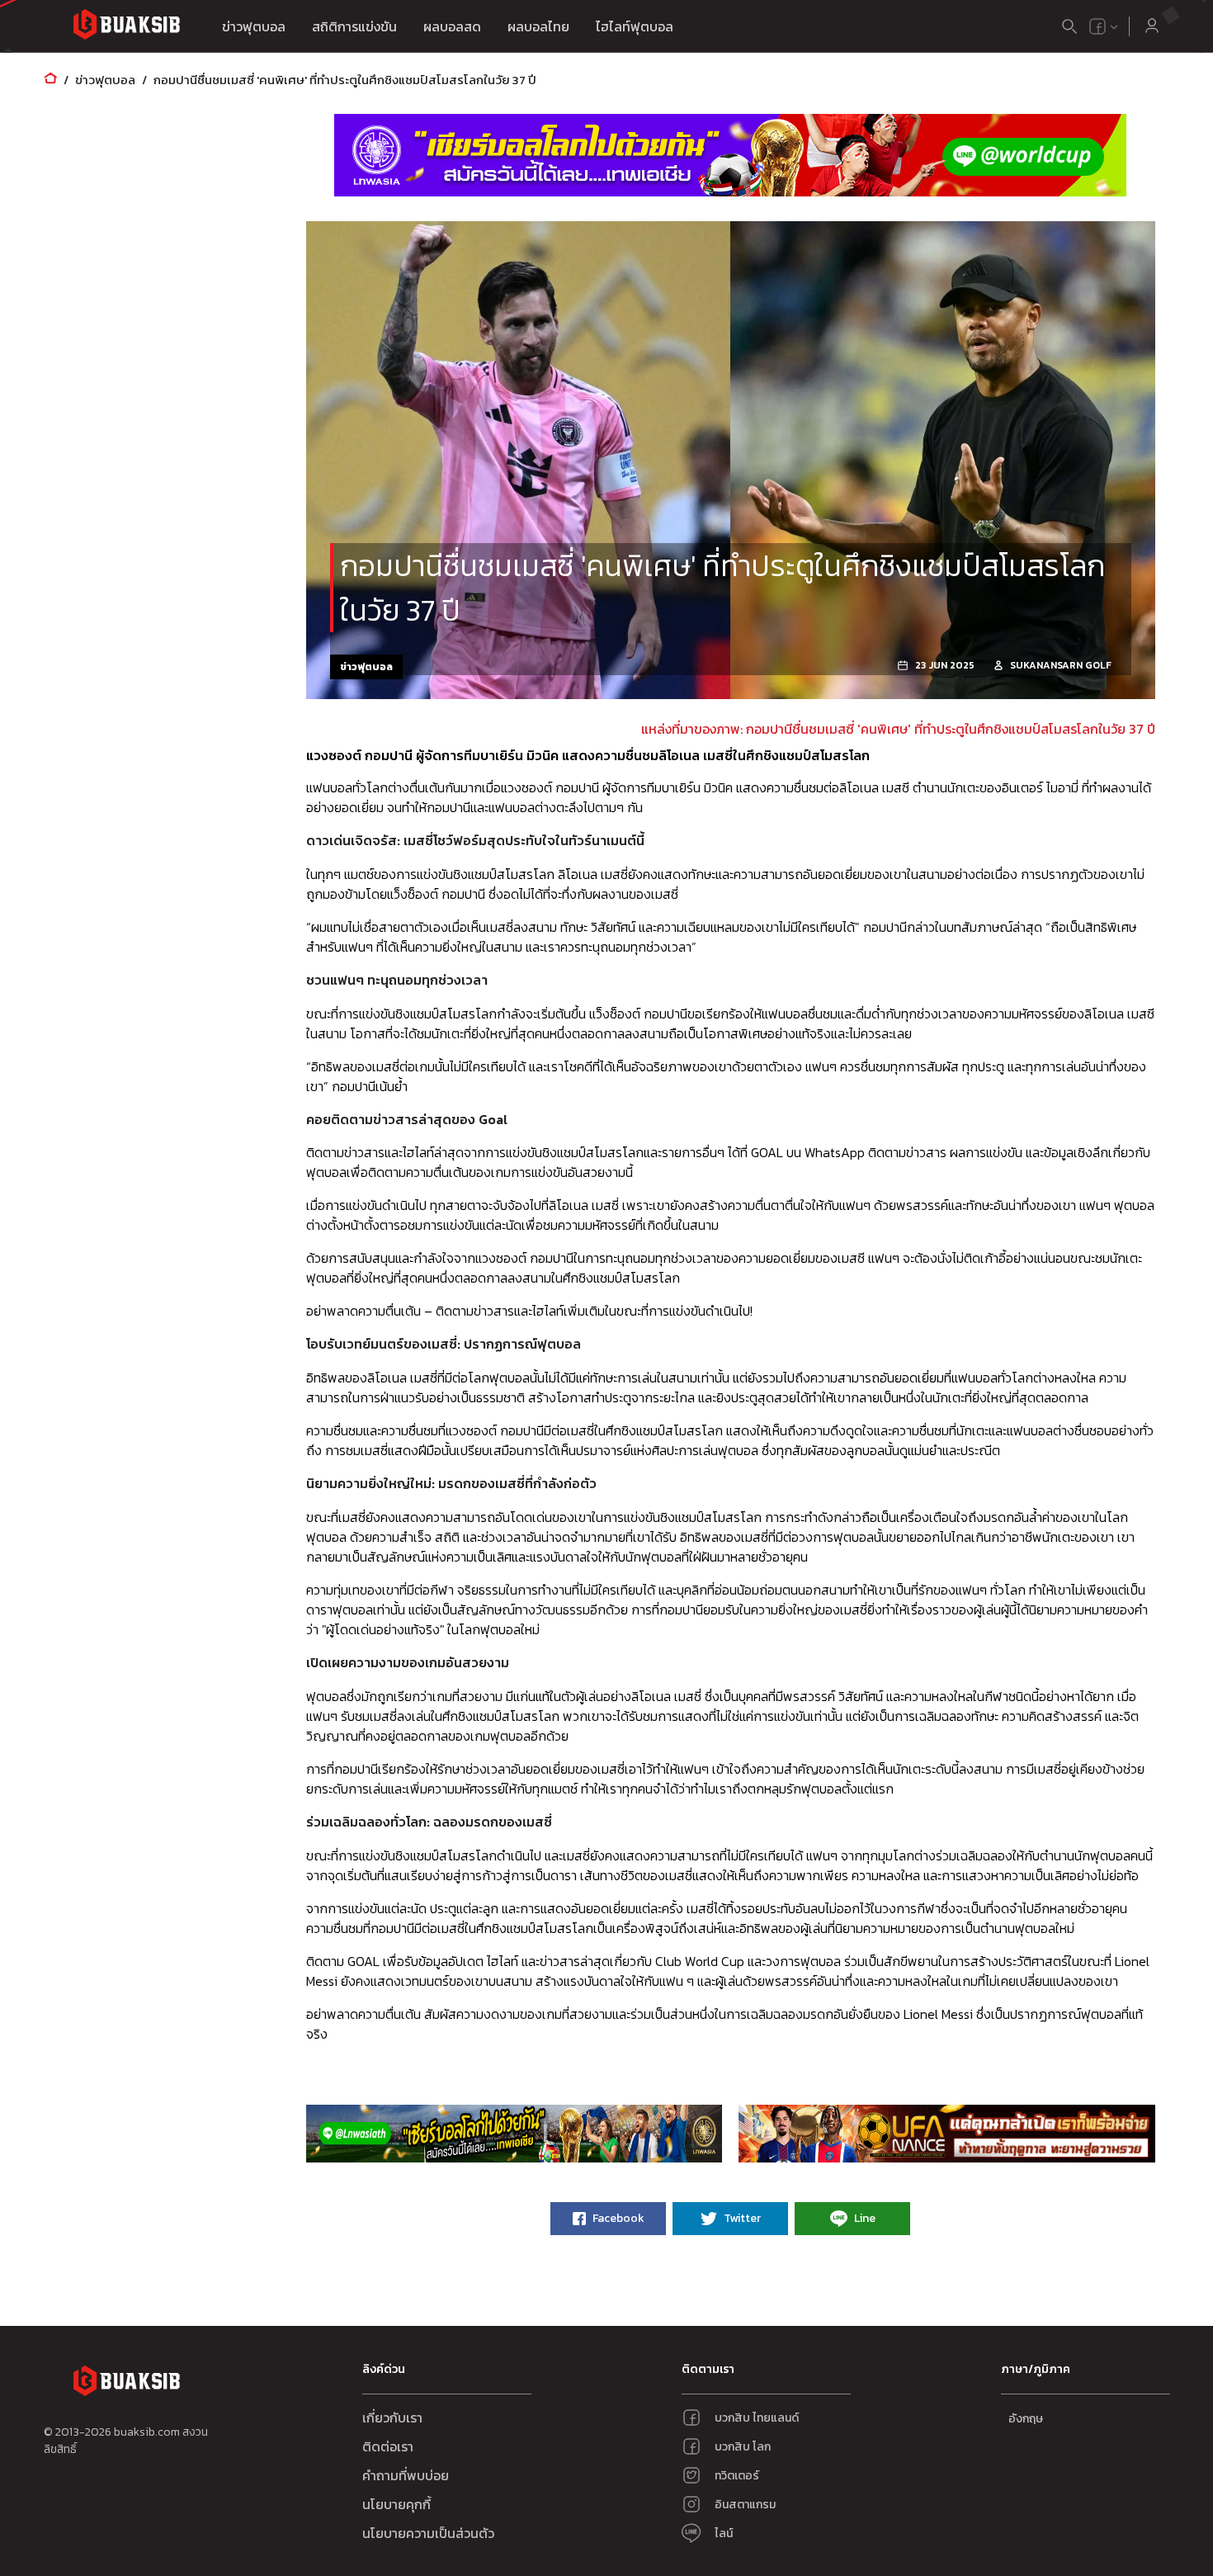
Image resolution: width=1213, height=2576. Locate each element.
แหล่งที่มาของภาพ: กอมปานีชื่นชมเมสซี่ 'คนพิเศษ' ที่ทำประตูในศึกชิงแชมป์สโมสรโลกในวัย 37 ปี (898, 729)
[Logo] (126, 27)
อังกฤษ (1026, 2419)
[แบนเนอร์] (730, 155)
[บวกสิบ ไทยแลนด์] (1097, 26)
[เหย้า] (50, 80)
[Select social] (1104, 26)
